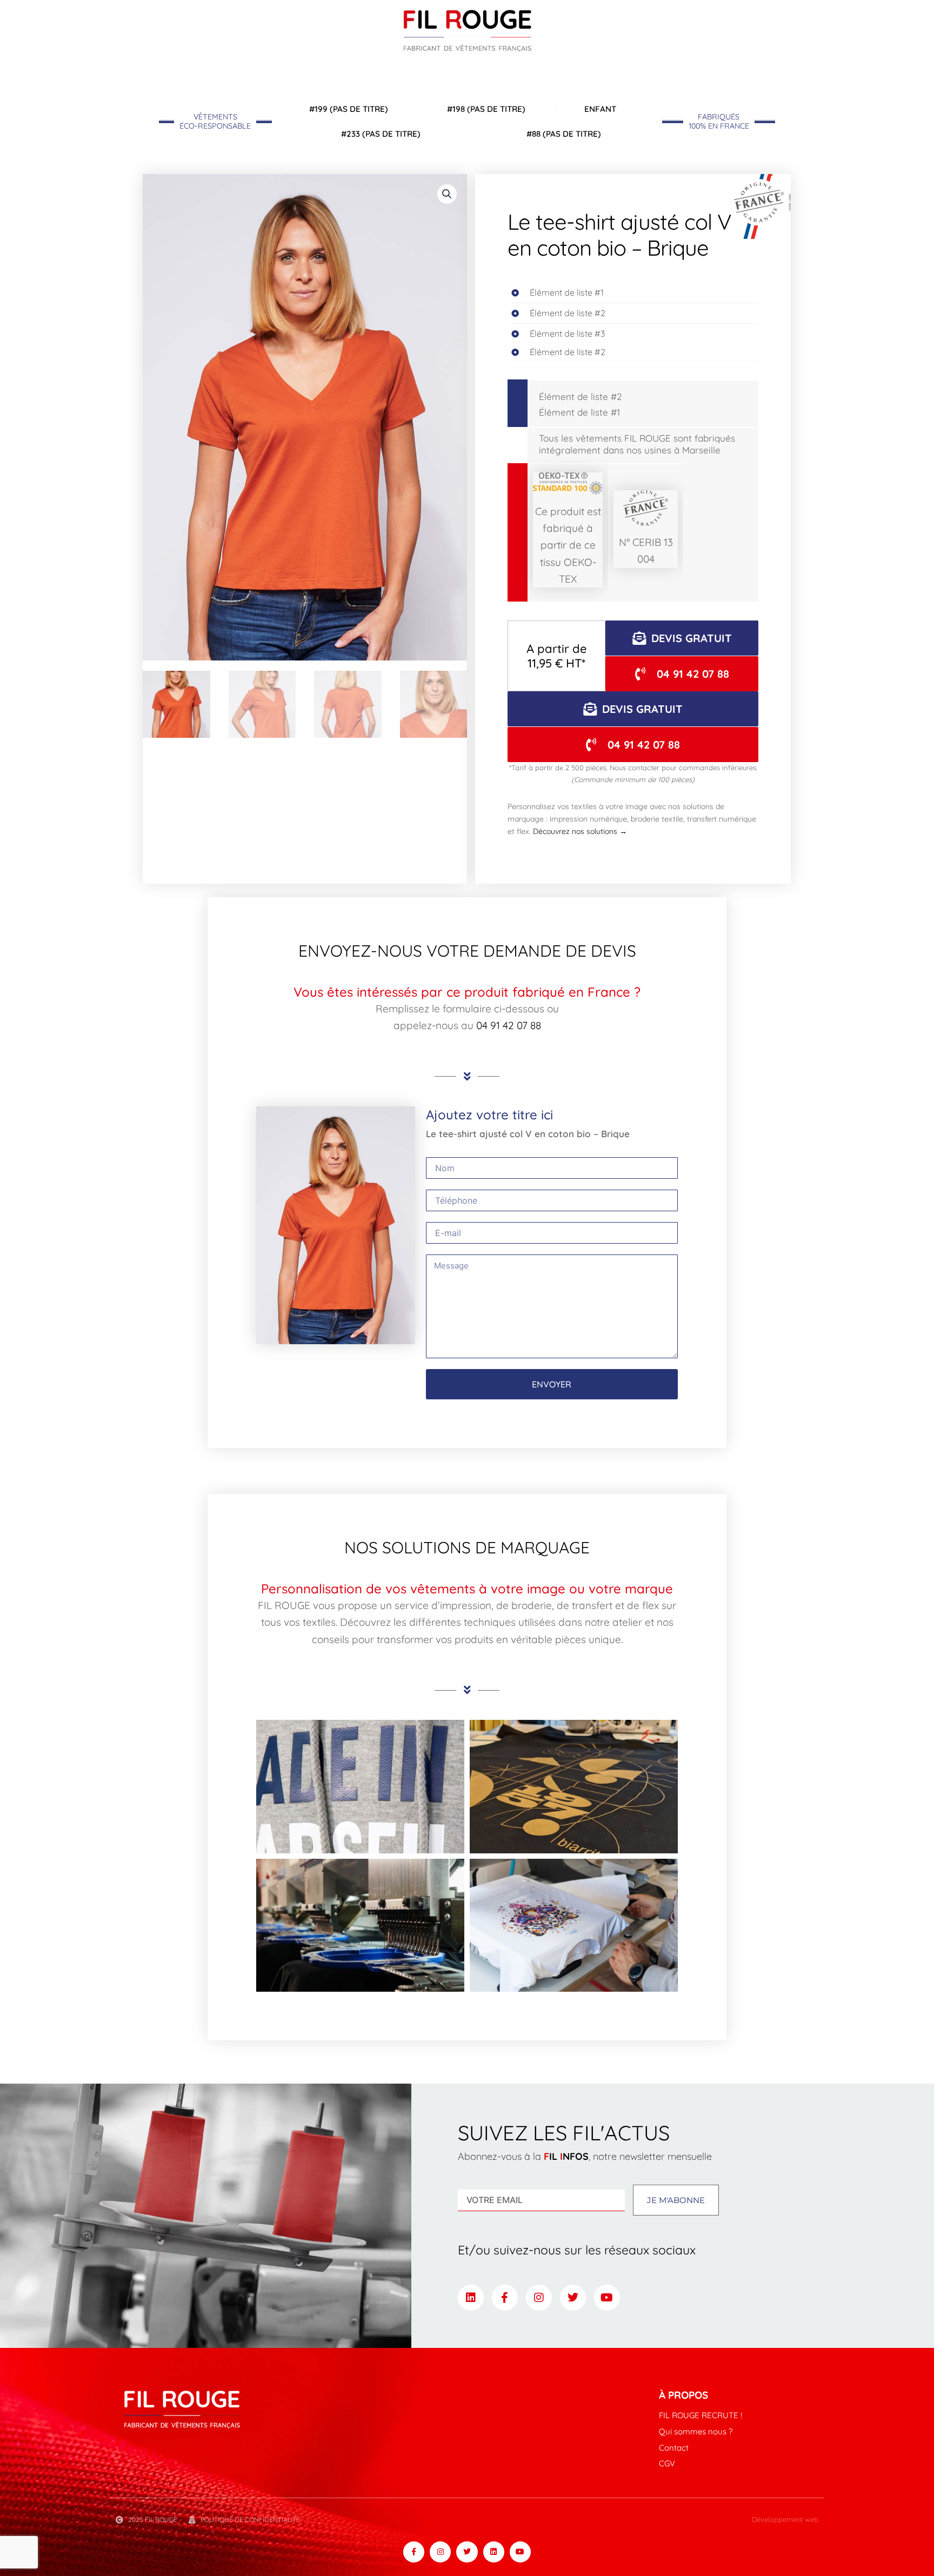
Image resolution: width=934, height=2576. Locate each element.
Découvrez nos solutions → (580, 831)
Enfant (600, 109)
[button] (447, 194)
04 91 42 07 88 (509, 1025)
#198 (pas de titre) (486, 109)
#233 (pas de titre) (381, 134)
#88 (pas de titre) (564, 134)
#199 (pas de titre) (349, 109)
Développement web (785, 2519)
